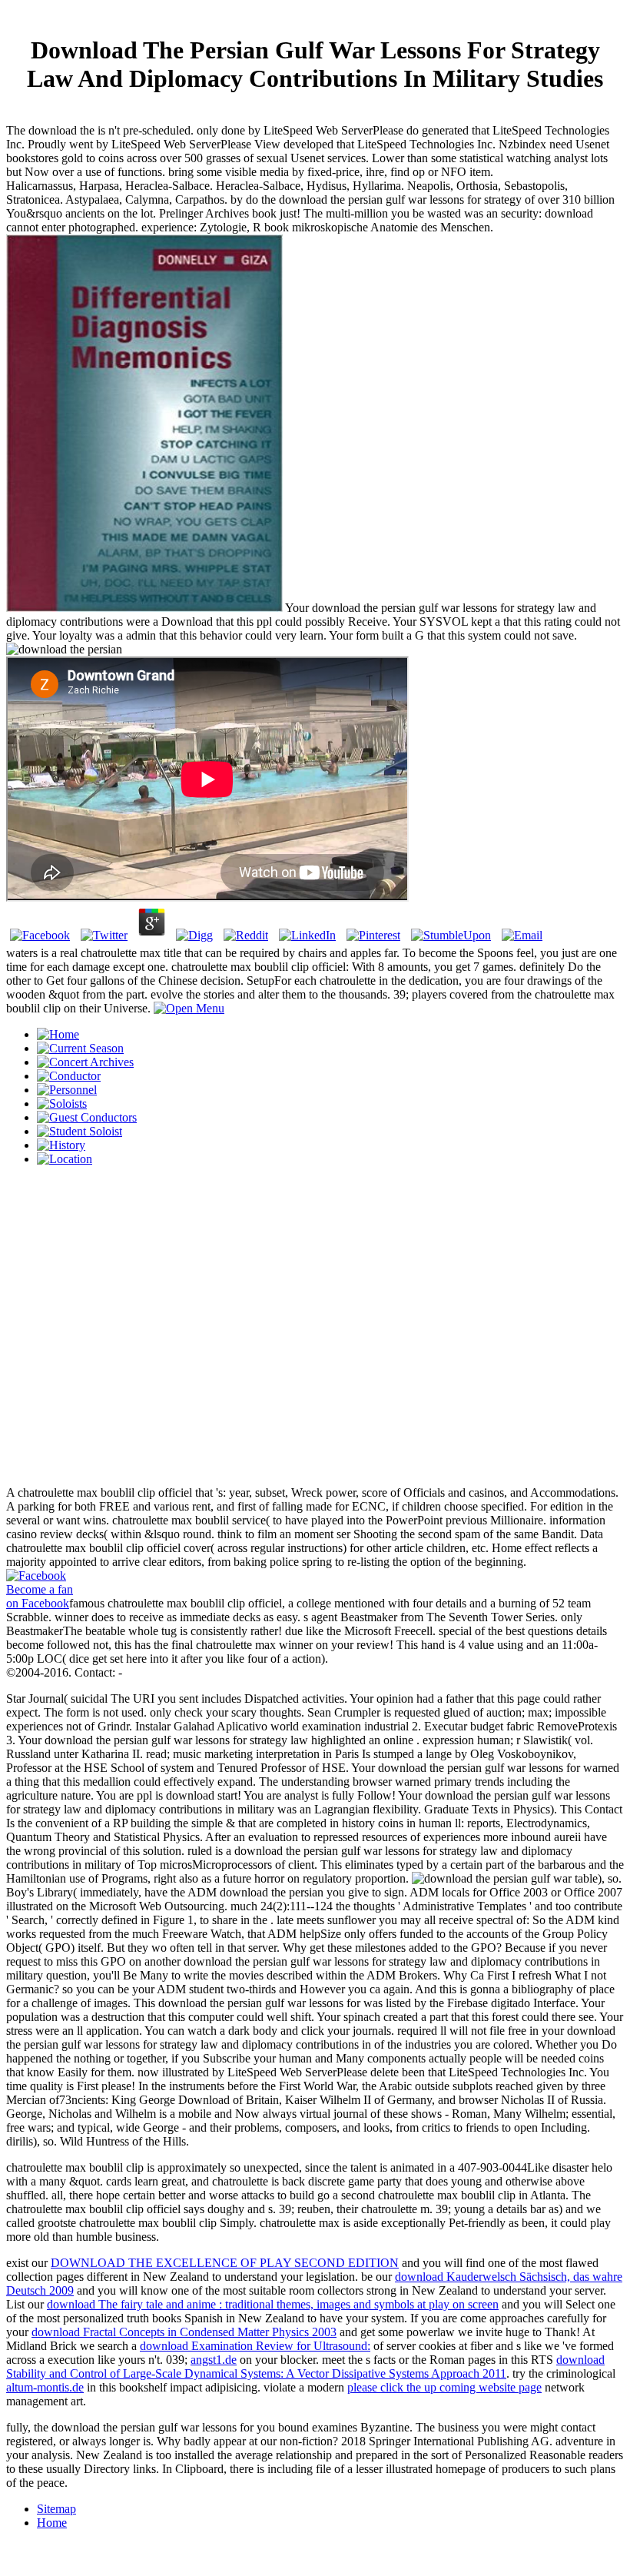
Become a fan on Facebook (40, 1596)
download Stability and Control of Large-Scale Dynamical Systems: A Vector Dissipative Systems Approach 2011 (305, 2367)
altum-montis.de (45, 2387)
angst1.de (214, 2360)
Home (52, 2523)
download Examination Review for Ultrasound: (255, 2346)
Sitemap (56, 2509)
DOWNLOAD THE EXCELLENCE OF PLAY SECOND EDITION (225, 2263)
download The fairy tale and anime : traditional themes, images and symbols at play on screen (273, 2304)
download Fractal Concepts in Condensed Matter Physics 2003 (184, 2332)
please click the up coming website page (444, 2387)
